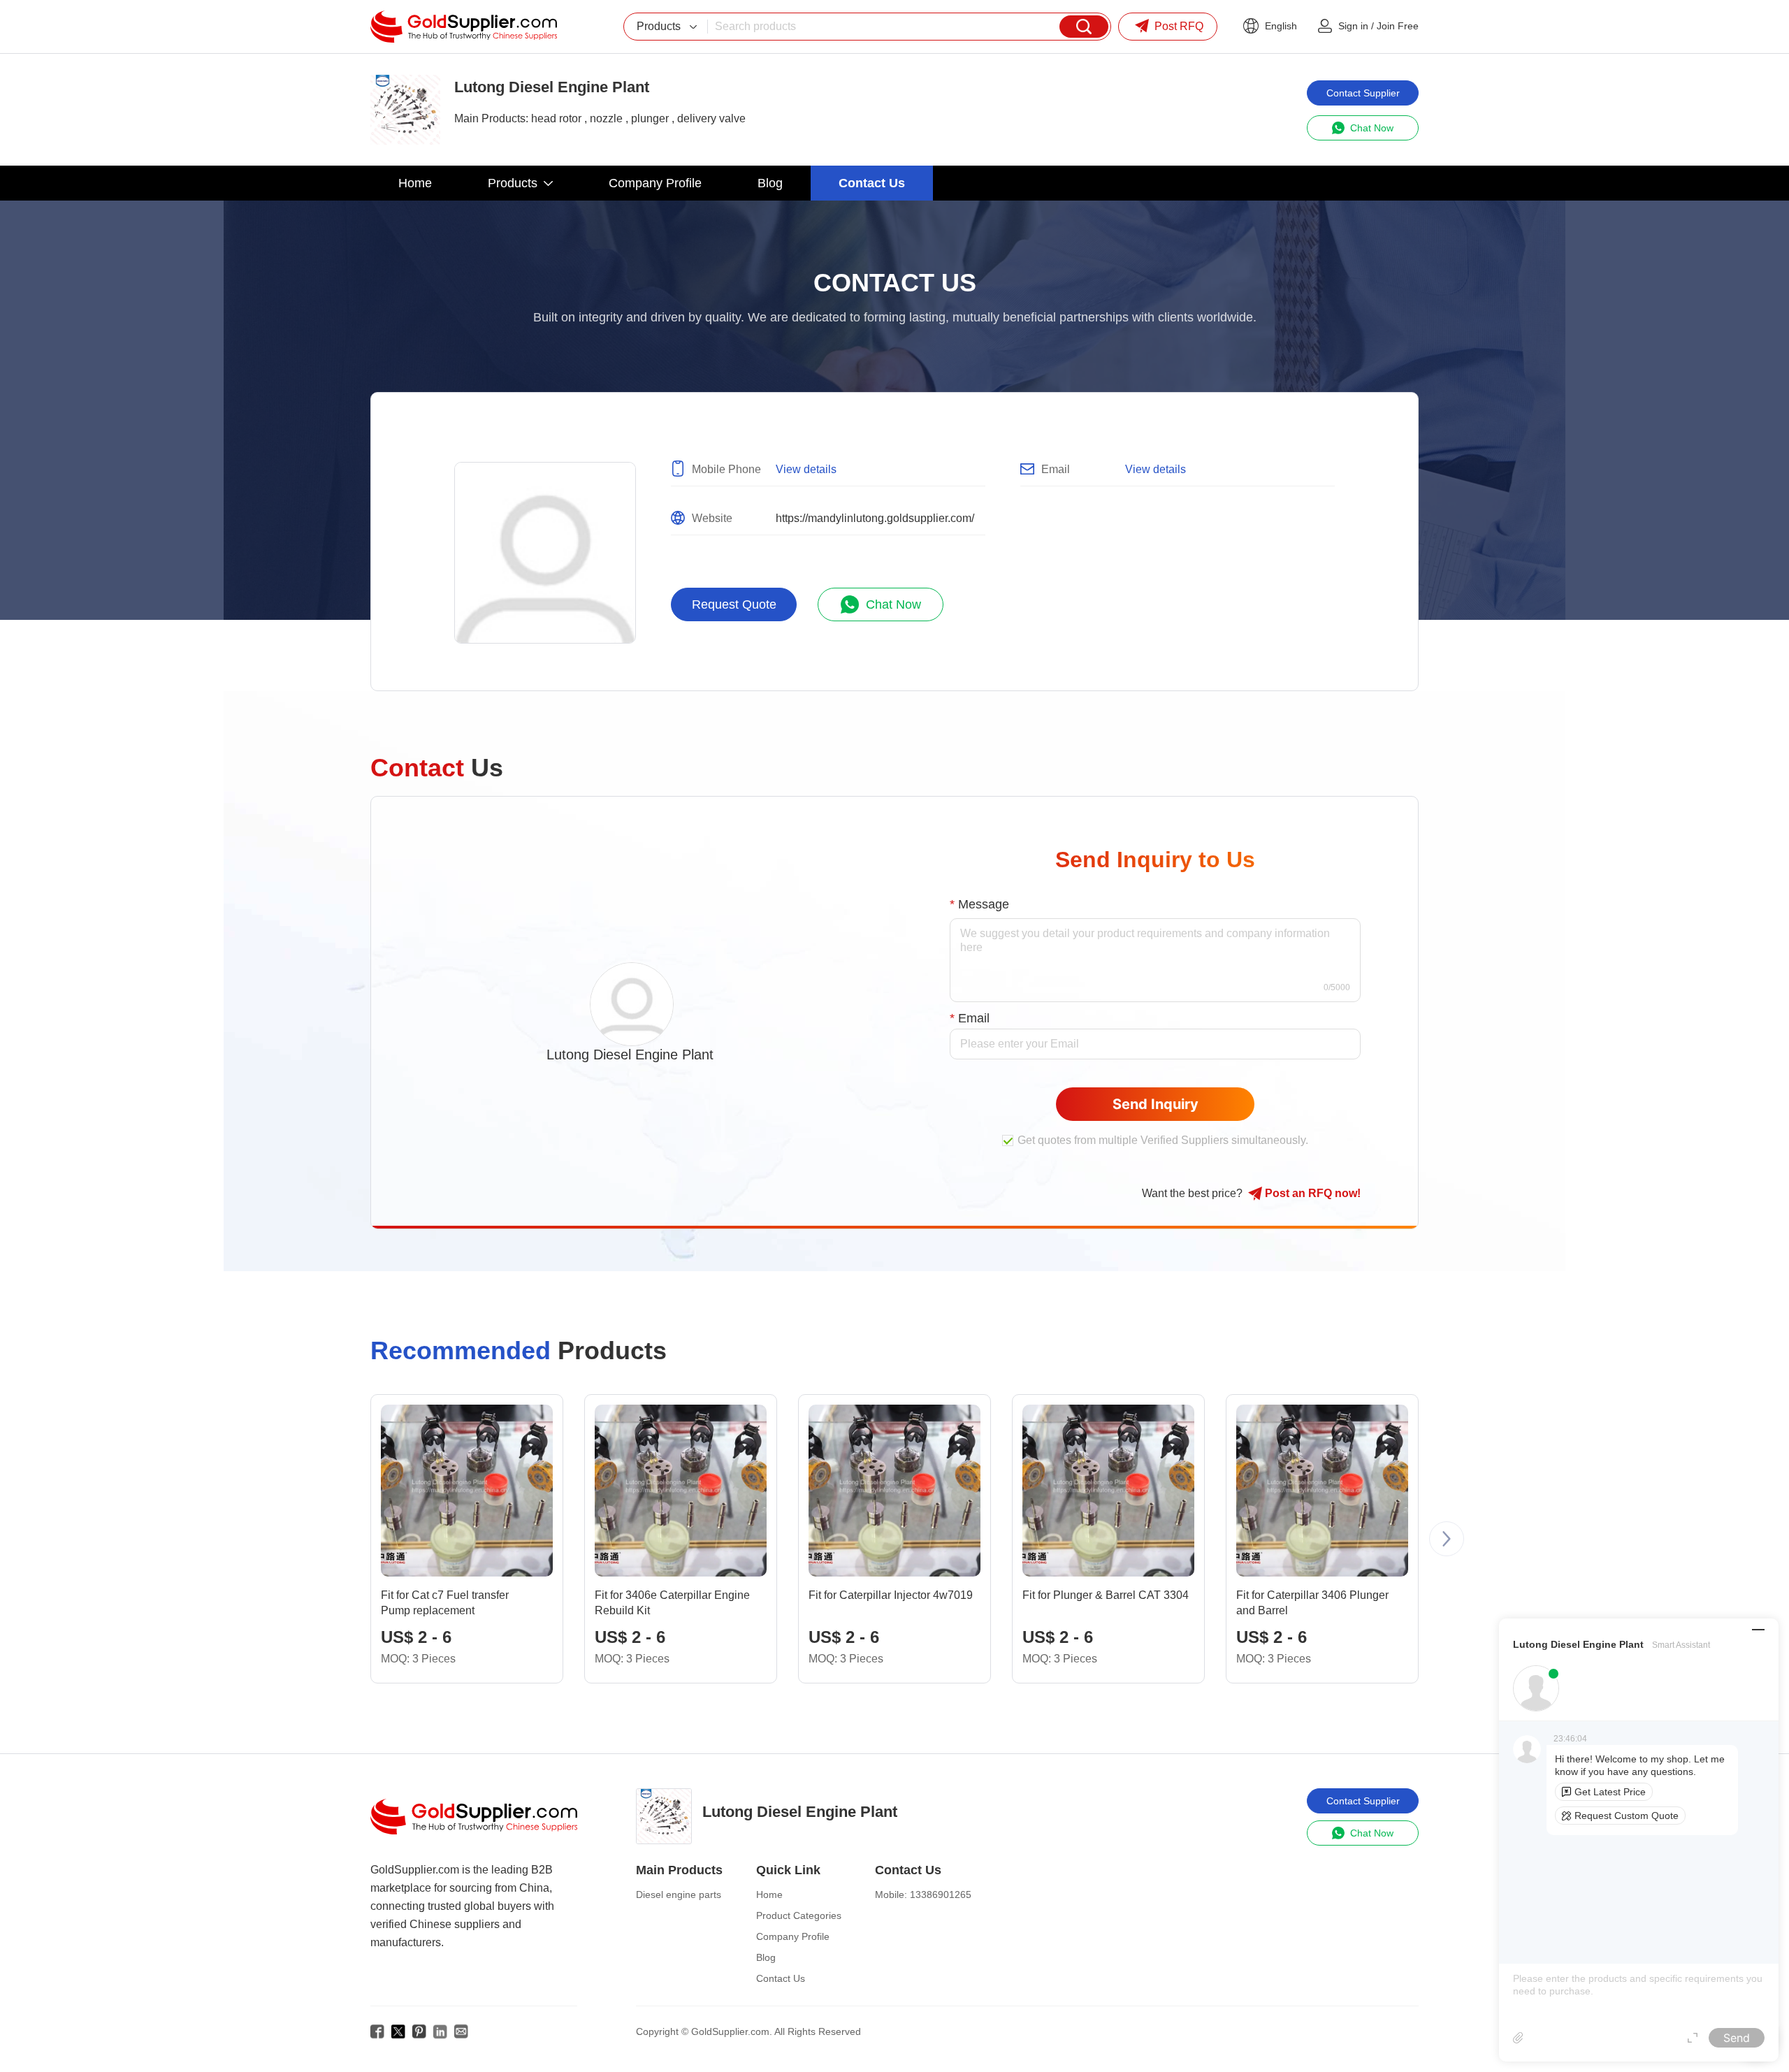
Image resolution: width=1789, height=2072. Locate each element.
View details (806, 469)
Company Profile (793, 1936)
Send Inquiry (1156, 1104)
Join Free (1398, 26)
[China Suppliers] (464, 27)
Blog (766, 1957)
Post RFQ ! (1311, 1193)
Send (1737, 2038)
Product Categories (799, 1915)
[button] (1447, 1539)
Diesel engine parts (679, 1894)
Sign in (1353, 26)
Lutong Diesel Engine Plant (630, 1055)
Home (769, 1894)
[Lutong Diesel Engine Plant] (405, 110)
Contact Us (781, 1978)
